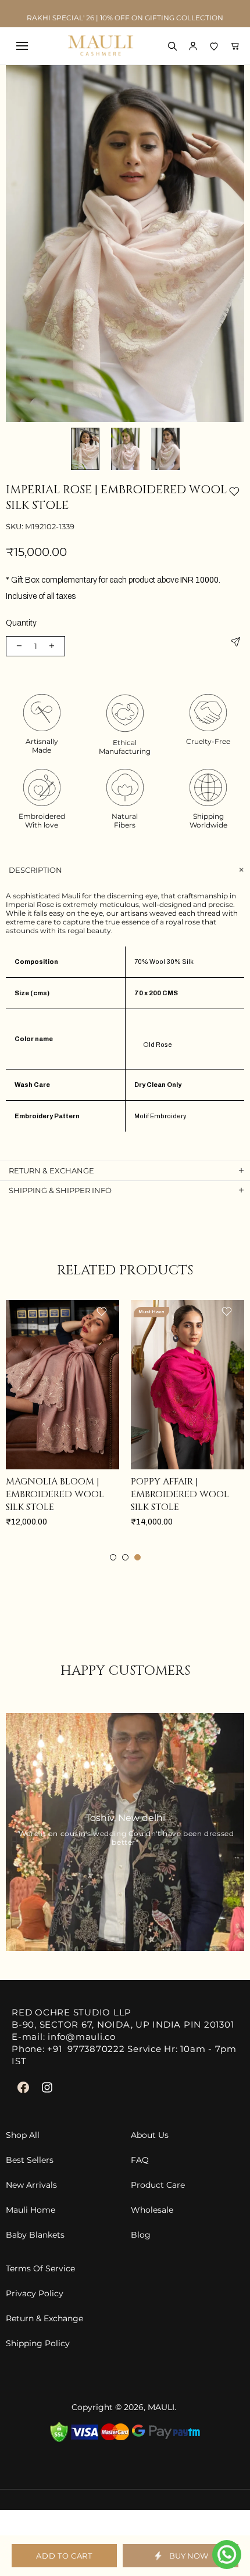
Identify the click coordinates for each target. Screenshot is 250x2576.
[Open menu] (22, 46)
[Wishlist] (214, 46)
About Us (150, 2135)
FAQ (140, 2160)
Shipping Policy (38, 2344)
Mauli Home (31, 2210)
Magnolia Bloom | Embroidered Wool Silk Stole (55, 1494)
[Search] (172, 46)
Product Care (158, 2185)
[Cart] (235, 46)
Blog (141, 2235)
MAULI (161, 2407)
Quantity (21, 623)
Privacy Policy (35, 2294)
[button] (193, 46)
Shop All (23, 2135)
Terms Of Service (40, 2269)
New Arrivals (31, 2185)
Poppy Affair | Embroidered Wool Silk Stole (180, 1494)
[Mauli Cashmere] (101, 46)
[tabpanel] (63, 1425)
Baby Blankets (35, 2235)
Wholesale (152, 2210)
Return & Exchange (44, 2319)
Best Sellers (30, 2160)
